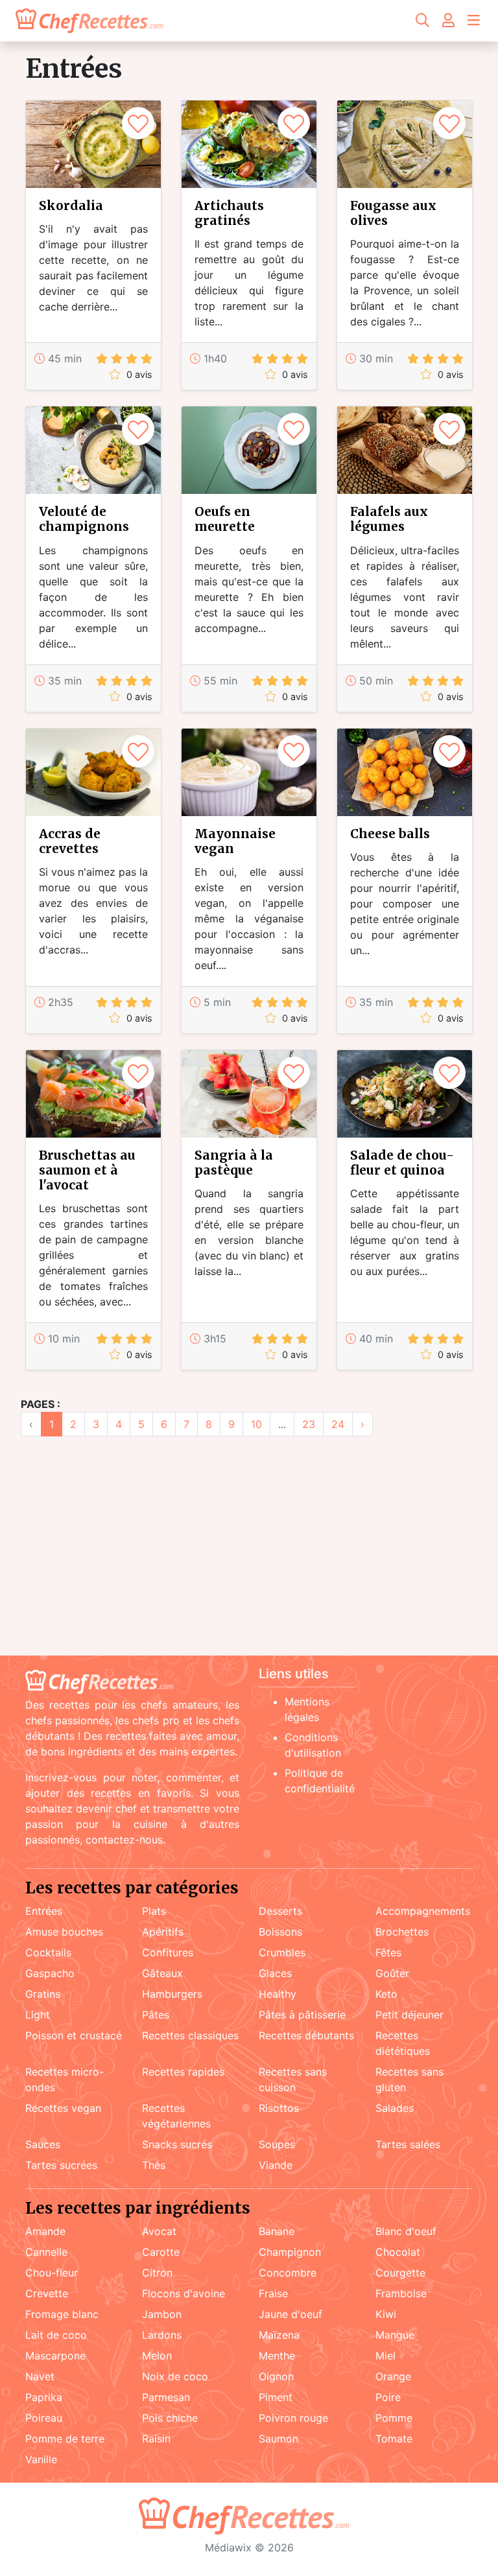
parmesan (166, 2397)
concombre (288, 2273)
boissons (280, 1932)
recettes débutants (306, 2035)
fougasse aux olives (393, 213)
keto (386, 1994)
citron (157, 2273)
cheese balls (390, 834)
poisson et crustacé (74, 2035)
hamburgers (172, 1994)
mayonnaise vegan (235, 841)
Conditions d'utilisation (313, 1745)
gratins (43, 1994)
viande (276, 2165)
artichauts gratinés (229, 213)
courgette (400, 2273)
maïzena (279, 2335)
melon (157, 2356)
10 (256, 1424)
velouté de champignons (84, 519)
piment (276, 2397)
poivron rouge (293, 2418)
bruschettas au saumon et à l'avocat (87, 1170)
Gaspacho (50, 1973)
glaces (275, 1973)
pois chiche (170, 2418)
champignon (290, 2252)
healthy (278, 1994)
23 (309, 1424)
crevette (47, 2293)
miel (385, 2356)
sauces (43, 2144)
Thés (154, 2165)
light (38, 2015)
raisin (156, 2439)
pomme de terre (65, 2439)
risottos (279, 2108)
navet (40, 2376)
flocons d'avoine (184, 2293)
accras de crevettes (70, 841)
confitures (168, 1952)
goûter (392, 1973)
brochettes (402, 1932)
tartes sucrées (61, 2165)
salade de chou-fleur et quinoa (402, 1163)
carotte (161, 2252)
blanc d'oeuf (406, 2231)
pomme (394, 2418)
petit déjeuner (409, 2015)
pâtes (156, 2015)
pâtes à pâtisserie (302, 2015)
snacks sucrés (177, 2144)
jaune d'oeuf (290, 2314)
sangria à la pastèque (234, 1163)
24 (338, 1424)
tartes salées (408, 2144)
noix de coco (175, 2376)
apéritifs (163, 1932)
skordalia (71, 205)
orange (393, 2376)
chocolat (398, 2252)
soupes (277, 2144)
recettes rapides (183, 2072)
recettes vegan (63, 2108)
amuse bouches (64, 1932)
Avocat (159, 2231)
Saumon (279, 2439)
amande (45, 2231)
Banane (277, 2231)
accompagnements (423, 1911)
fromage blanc (62, 2314)
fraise (273, 2293)
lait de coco (56, 2335)
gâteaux (162, 1973)
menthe (277, 2356)
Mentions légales (307, 1709)
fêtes (388, 1952)
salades (395, 2108)
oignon (276, 2376)
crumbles (282, 1952)
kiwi (386, 2314)
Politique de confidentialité (320, 1781)
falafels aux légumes (389, 519)
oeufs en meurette (225, 519)
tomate (394, 2439)
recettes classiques (190, 2035)
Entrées (44, 1911)
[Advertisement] (249, 1554)
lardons (162, 2335)
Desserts (280, 1911)
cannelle (46, 2252)
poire (388, 2397)
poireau (44, 2418)
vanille (41, 2459)
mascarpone (55, 2356)
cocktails (48, 1952)
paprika (44, 2397)
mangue (395, 2335)
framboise (401, 2293)
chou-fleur (52, 2273)
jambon (162, 2314)
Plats (154, 1911)
